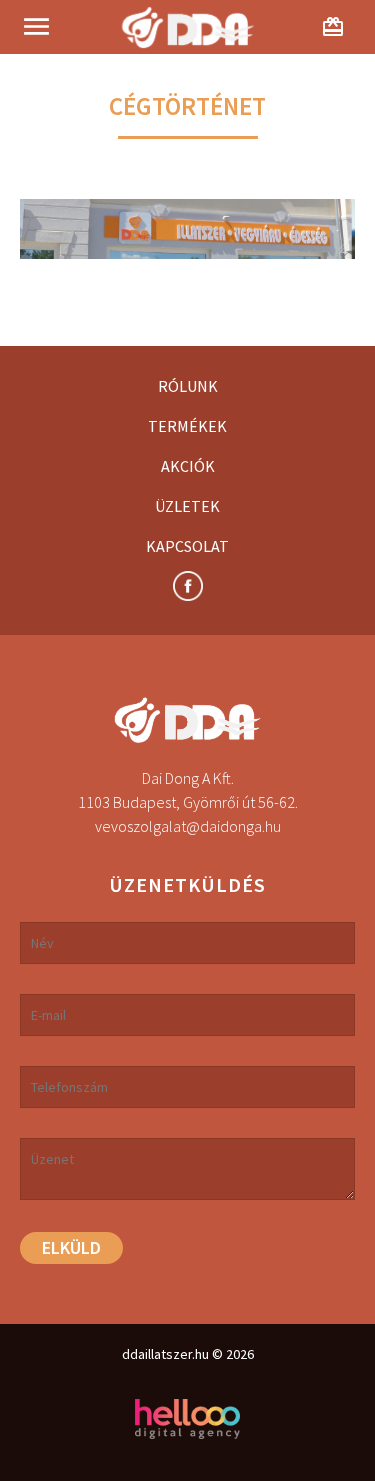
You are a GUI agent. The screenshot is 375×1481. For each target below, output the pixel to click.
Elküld (71, 1247)
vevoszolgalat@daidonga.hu (188, 826)
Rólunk (188, 386)
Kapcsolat (187, 546)
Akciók (188, 466)
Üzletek (187, 506)
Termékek (187, 426)
